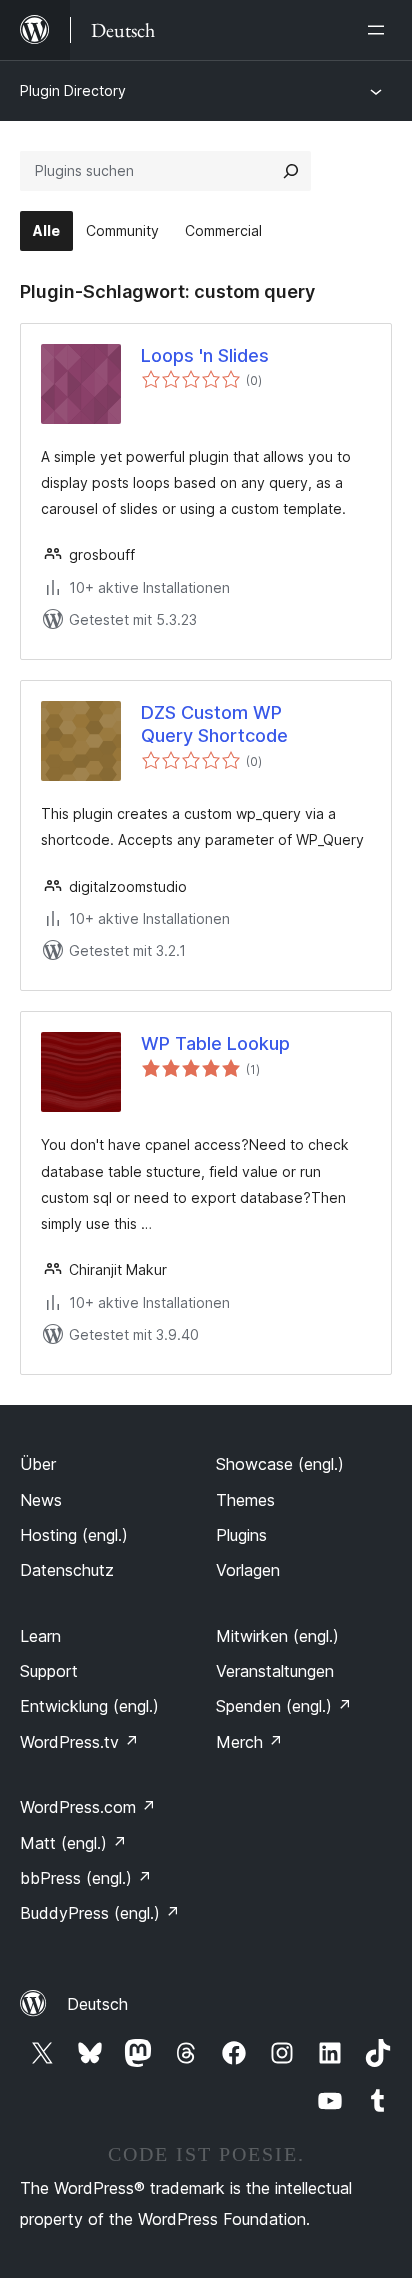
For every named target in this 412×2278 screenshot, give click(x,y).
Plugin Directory (73, 90)
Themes (245, 1500)
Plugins (241, 1535)
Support (49, 1671)
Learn (40, 1636)
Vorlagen (248, 1570)
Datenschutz (67, 1570)
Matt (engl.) (73, 1843)
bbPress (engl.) (86, 1878)
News (41, 1500)
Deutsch (97, 2004)
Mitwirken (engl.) (277, 1636)
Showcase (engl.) (280, 1464)
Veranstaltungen (275, 1671)
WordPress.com (88, 1807)
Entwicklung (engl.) (89, 1706)
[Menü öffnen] (380, 30)
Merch (249, 1742)
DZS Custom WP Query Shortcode (214, 724)
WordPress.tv (79, 1742)
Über (38, 1464)
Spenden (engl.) (284, 1706)
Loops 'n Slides (205, 355)
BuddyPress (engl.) (100, 1913)
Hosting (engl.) (74, 1535)
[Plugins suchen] (291, 171)
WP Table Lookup (215, 1043)
